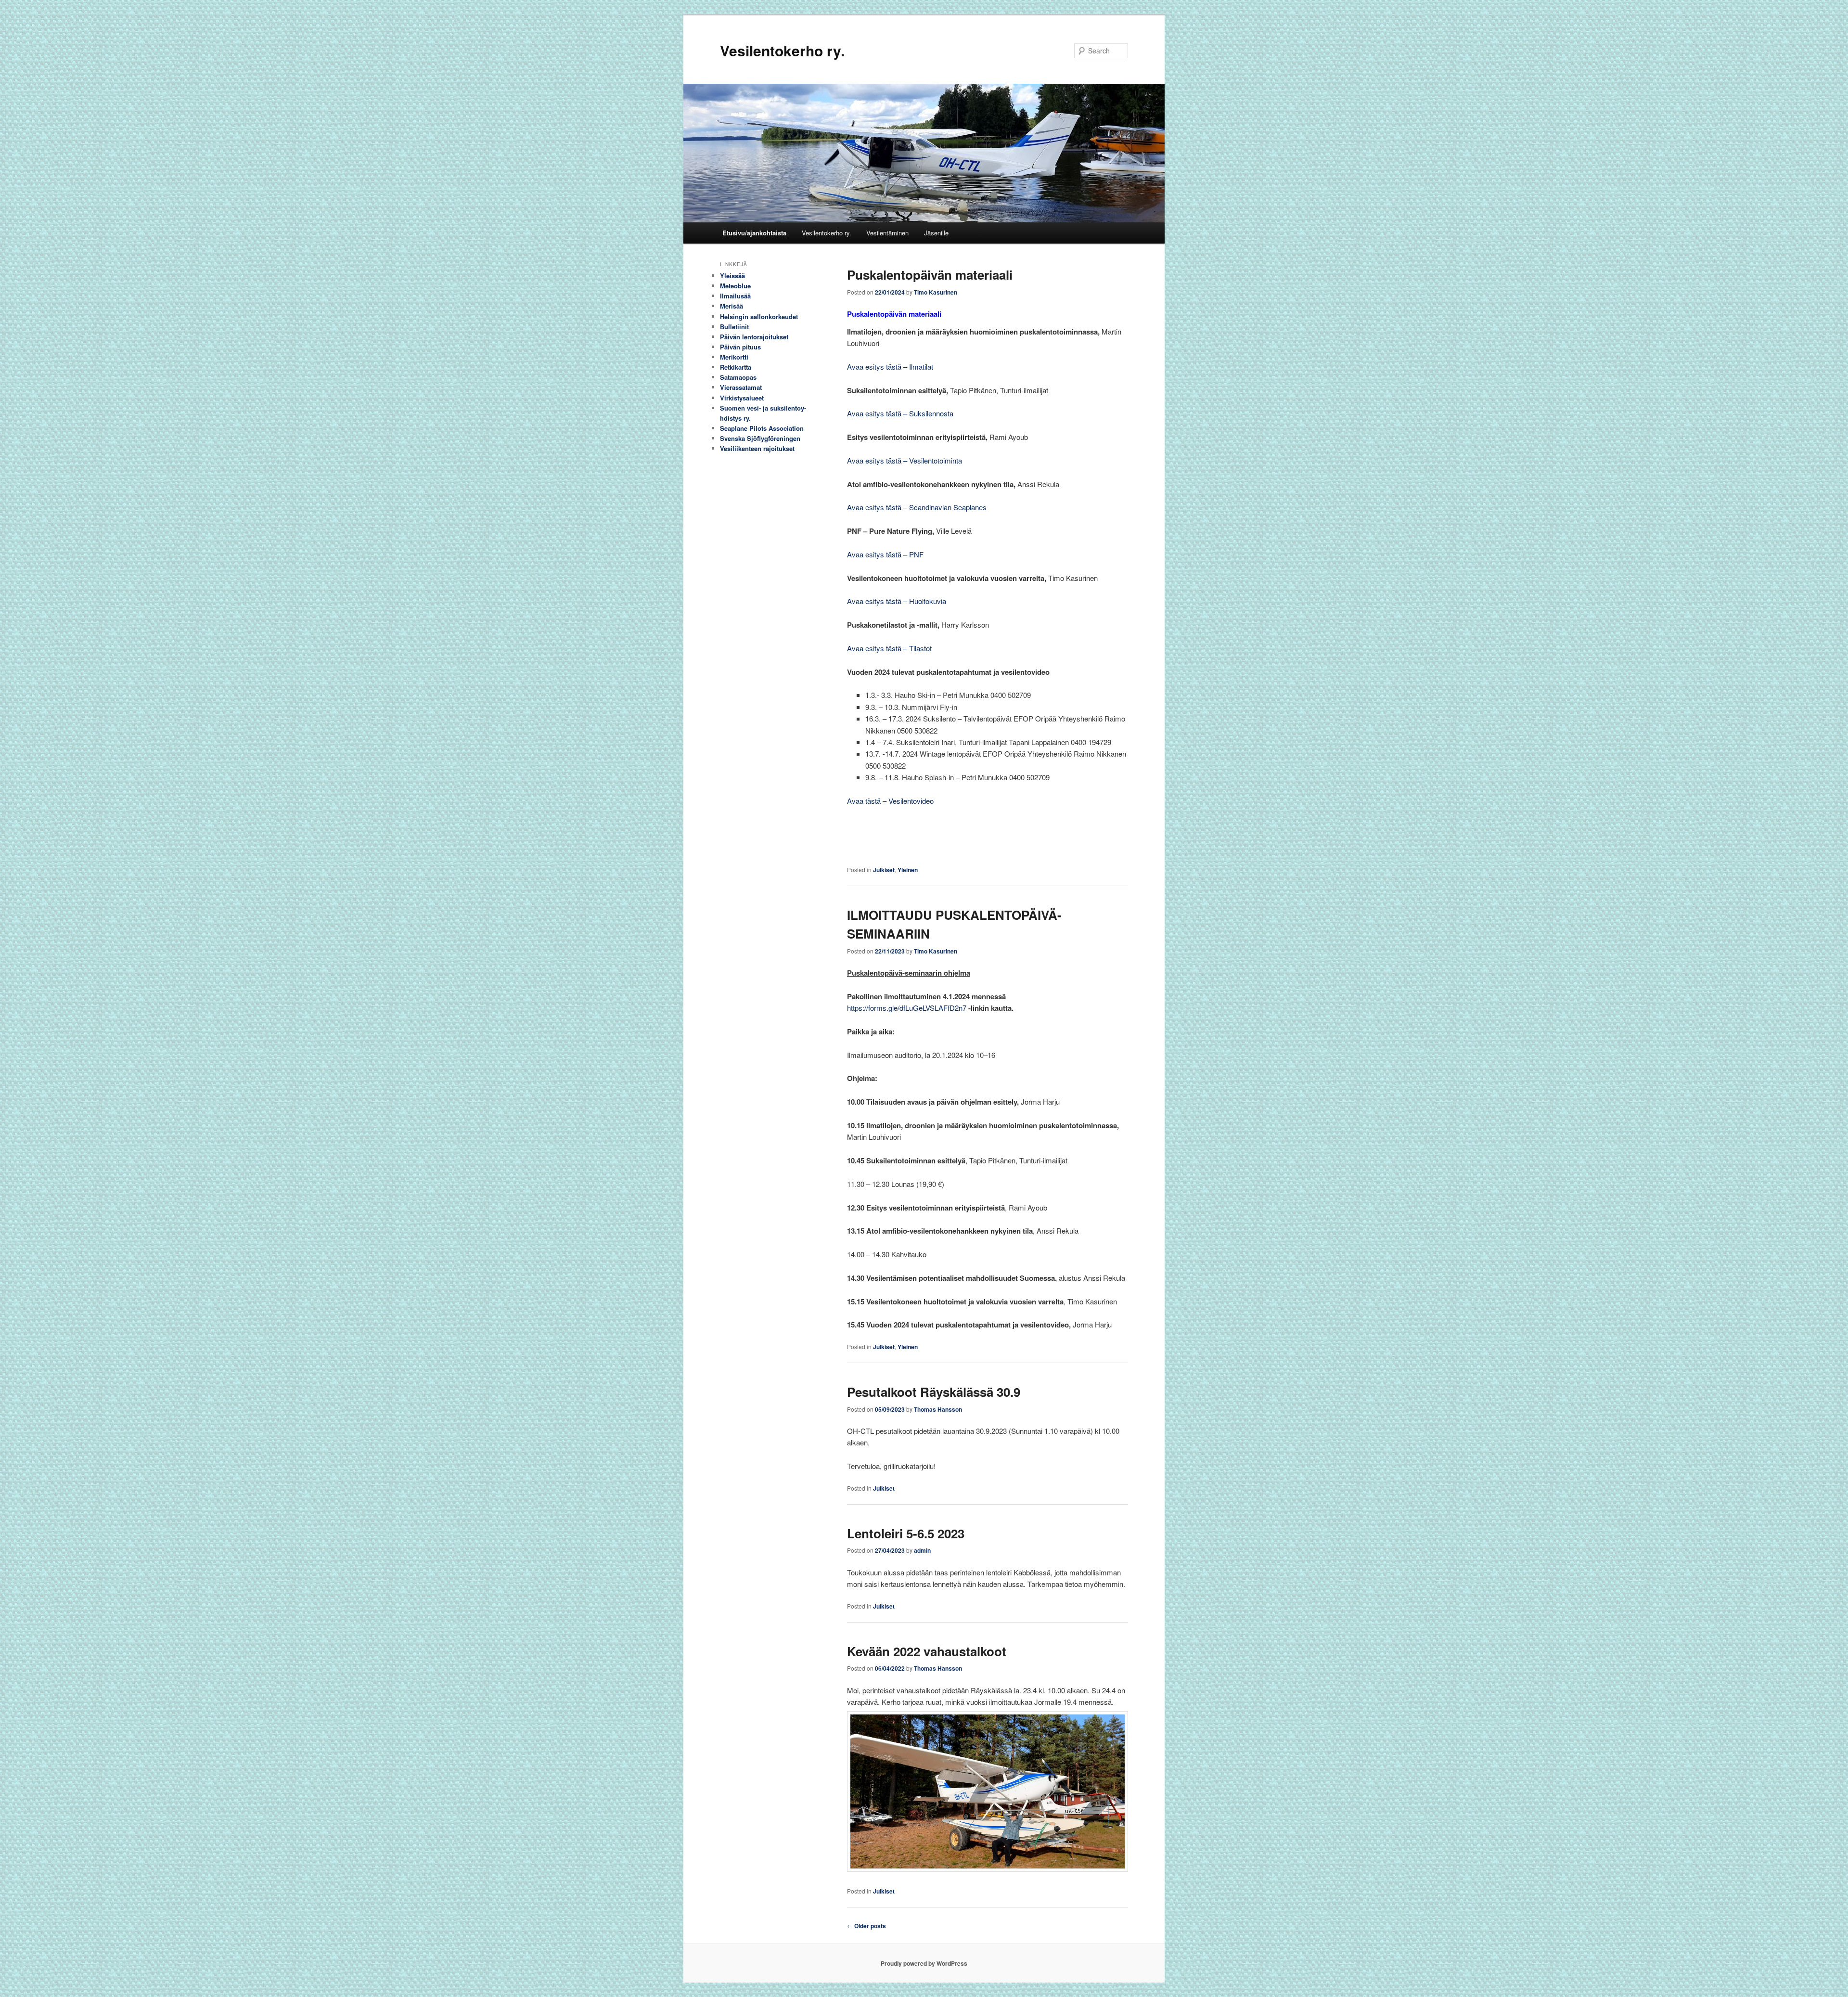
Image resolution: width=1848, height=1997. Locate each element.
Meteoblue (735, 286)
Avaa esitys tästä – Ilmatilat (890, 367)
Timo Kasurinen (936, 292)
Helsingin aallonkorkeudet (759, 316)
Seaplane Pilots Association (762, 428)
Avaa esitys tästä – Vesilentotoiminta (905, 460)
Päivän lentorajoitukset (754, 337)
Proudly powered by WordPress (924, 1963)
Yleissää (732, 276)
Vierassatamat (741, 387)
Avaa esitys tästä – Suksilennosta (900, 413)
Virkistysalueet (742, 398)
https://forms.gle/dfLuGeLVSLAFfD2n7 (907, 1008)
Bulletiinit (734, 327)
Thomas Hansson (938, 1409)
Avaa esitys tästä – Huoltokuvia (897, 601)
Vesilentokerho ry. (782, 50)
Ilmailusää (735, 296)
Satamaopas (738, 377)
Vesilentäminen (887, 233)
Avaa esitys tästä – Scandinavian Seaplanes (917, 507)
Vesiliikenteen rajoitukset (757, 448)
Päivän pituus (740, 347)
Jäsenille (936, 233)
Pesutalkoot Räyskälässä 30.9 (934, 1392)
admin (922, 1550)
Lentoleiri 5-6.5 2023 (906, 1533)
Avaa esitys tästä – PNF (885, 554)
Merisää (731, 306)
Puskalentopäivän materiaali (930, 275)
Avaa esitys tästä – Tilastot (889, 648)
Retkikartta (736, 367)
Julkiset (884, 870)
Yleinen (908, 870)
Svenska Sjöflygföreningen (760, 438)
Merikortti (734, 357)
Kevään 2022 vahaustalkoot (927, 1651)
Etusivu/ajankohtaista (754, 233)
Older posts (866, 1926)
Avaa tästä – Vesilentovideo (890, 801)
